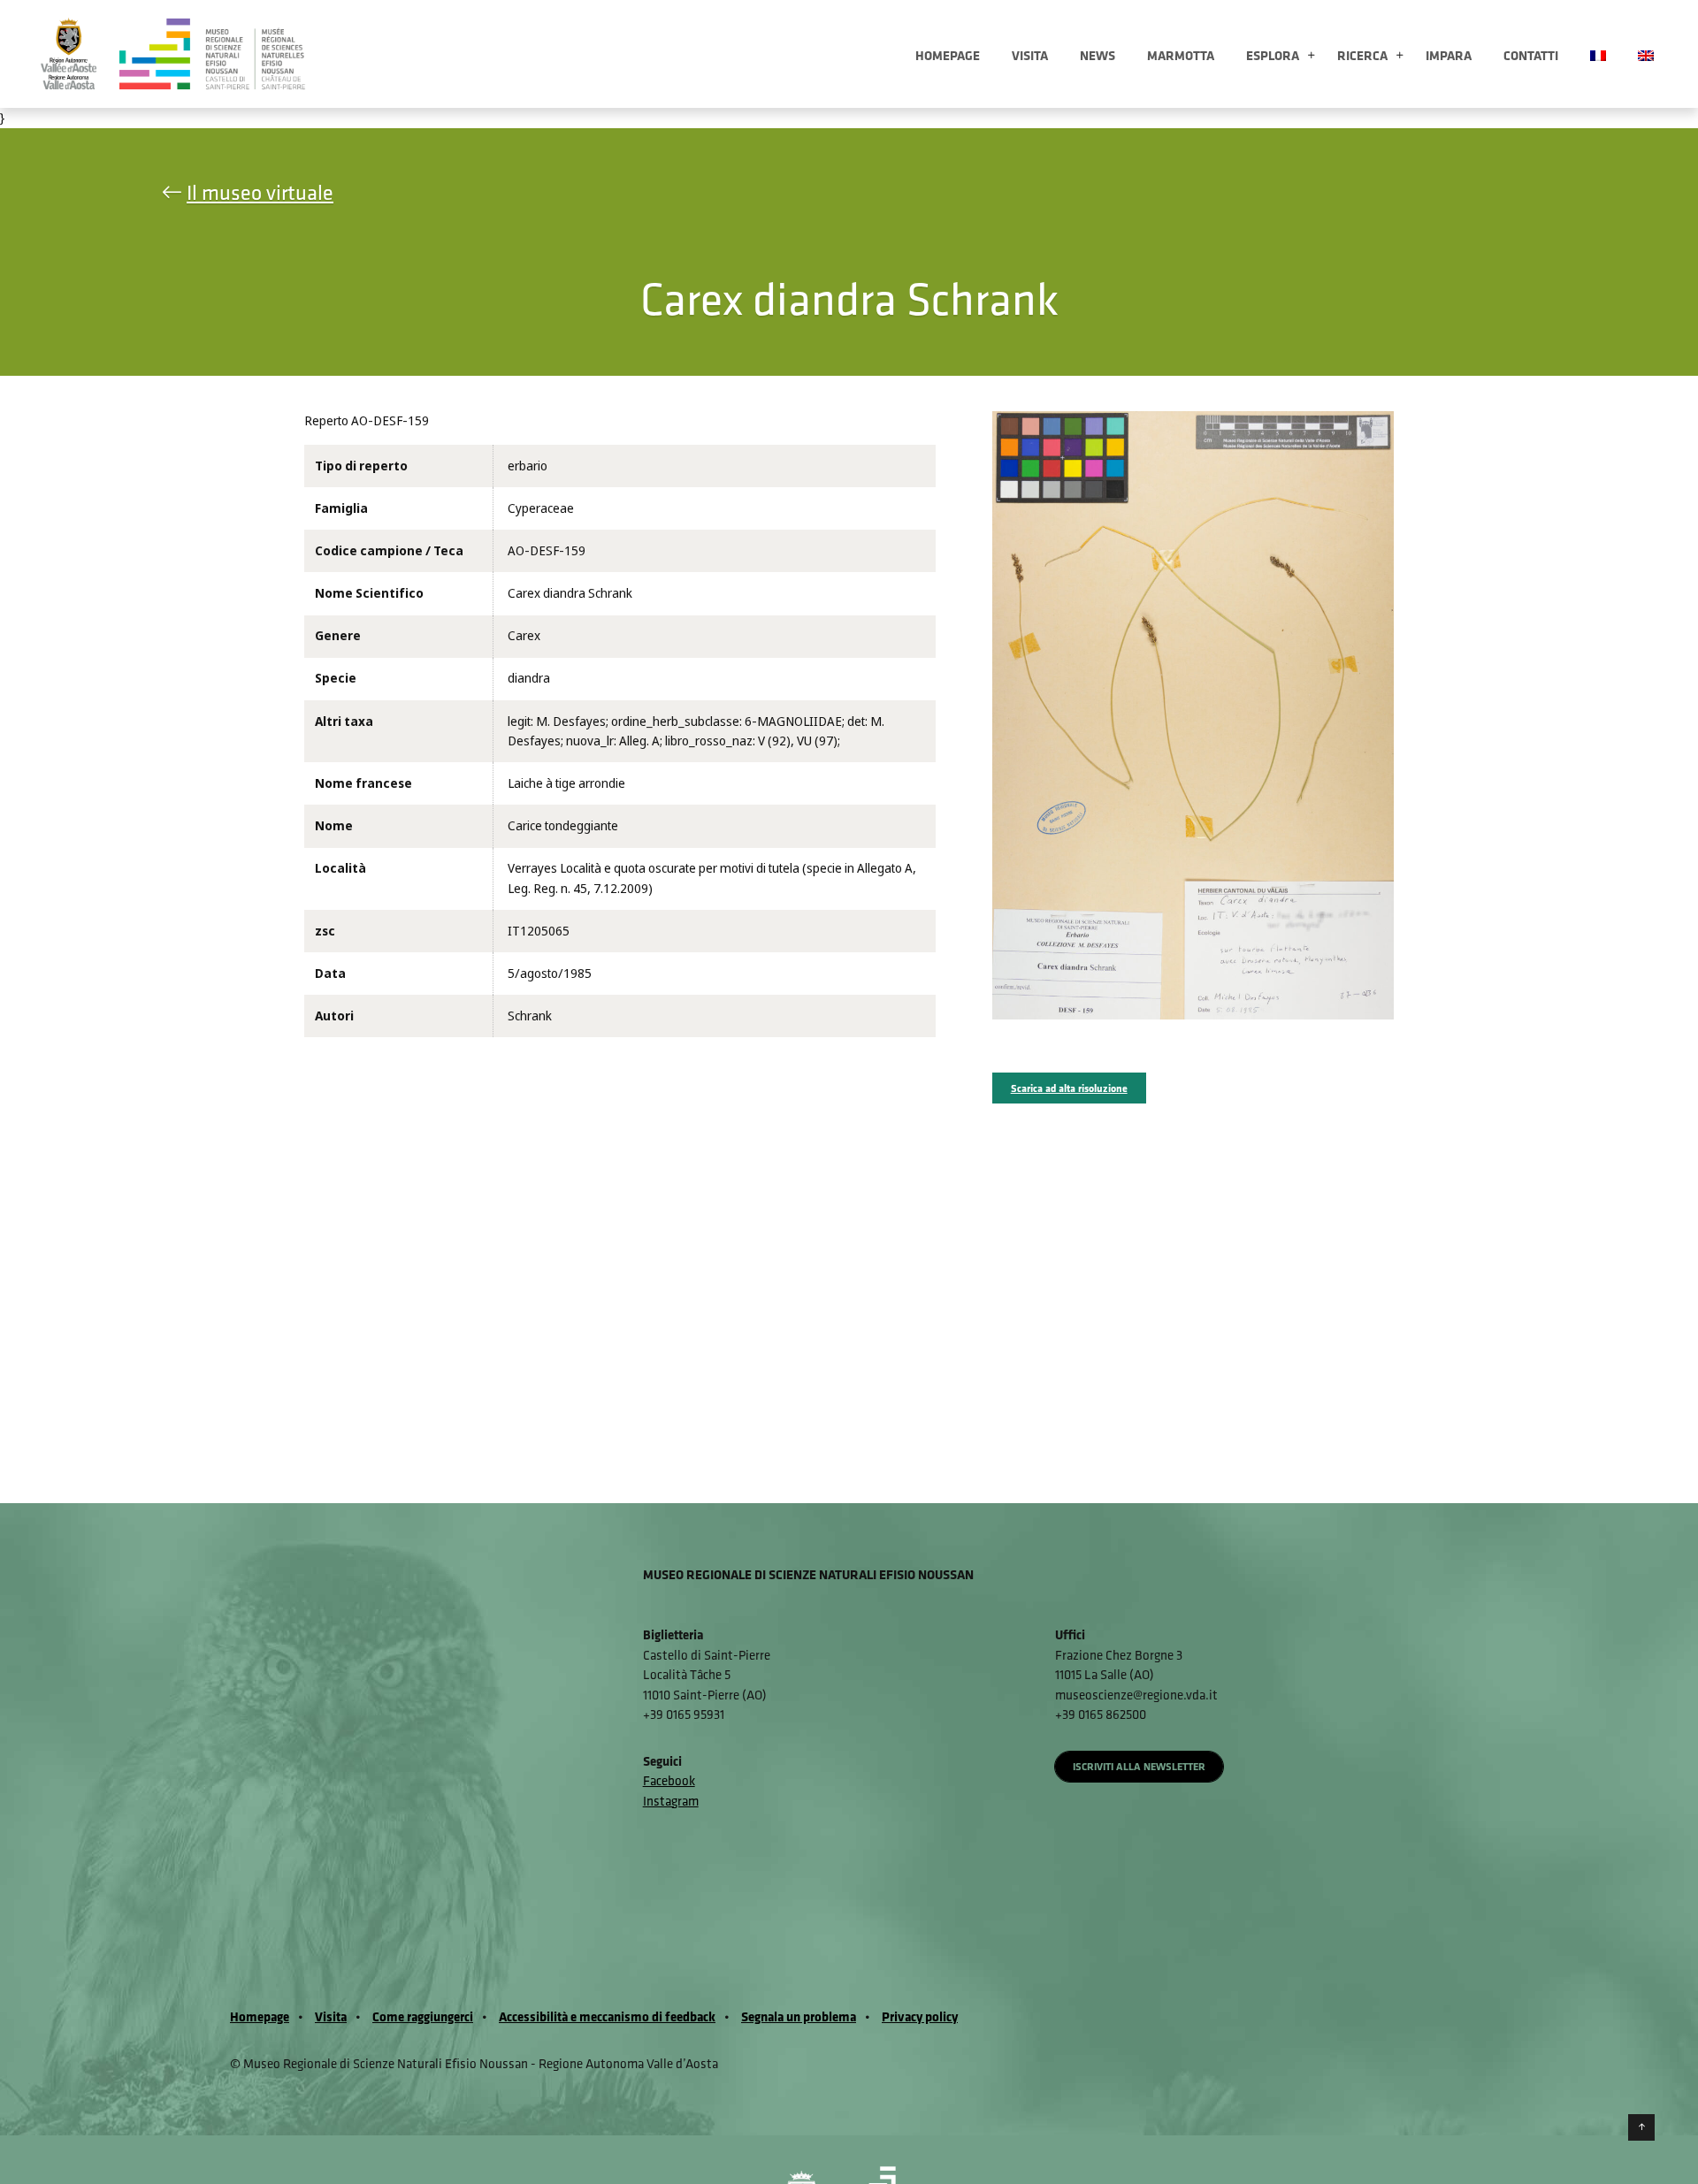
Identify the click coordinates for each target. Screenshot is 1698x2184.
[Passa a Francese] (1598, 54)
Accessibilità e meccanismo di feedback (607, 2016)
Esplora (1273, 55)
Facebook (669, 1780)
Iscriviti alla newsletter (1139, 1766)
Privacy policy (920, 2016)
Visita (1030, 55)
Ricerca (1362, 55)
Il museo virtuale (260, 192)
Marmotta (1181, 55)
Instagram (671, 1801)
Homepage (948, 55)
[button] (1311, 56)
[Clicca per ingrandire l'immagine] (1193, 714)
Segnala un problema (799, 2016)
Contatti (1531, 55)
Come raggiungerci (423, 2016)
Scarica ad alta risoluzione (1069, 1088)
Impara (1449, 55)
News (1098, 55)
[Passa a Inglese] (1646, 54)
